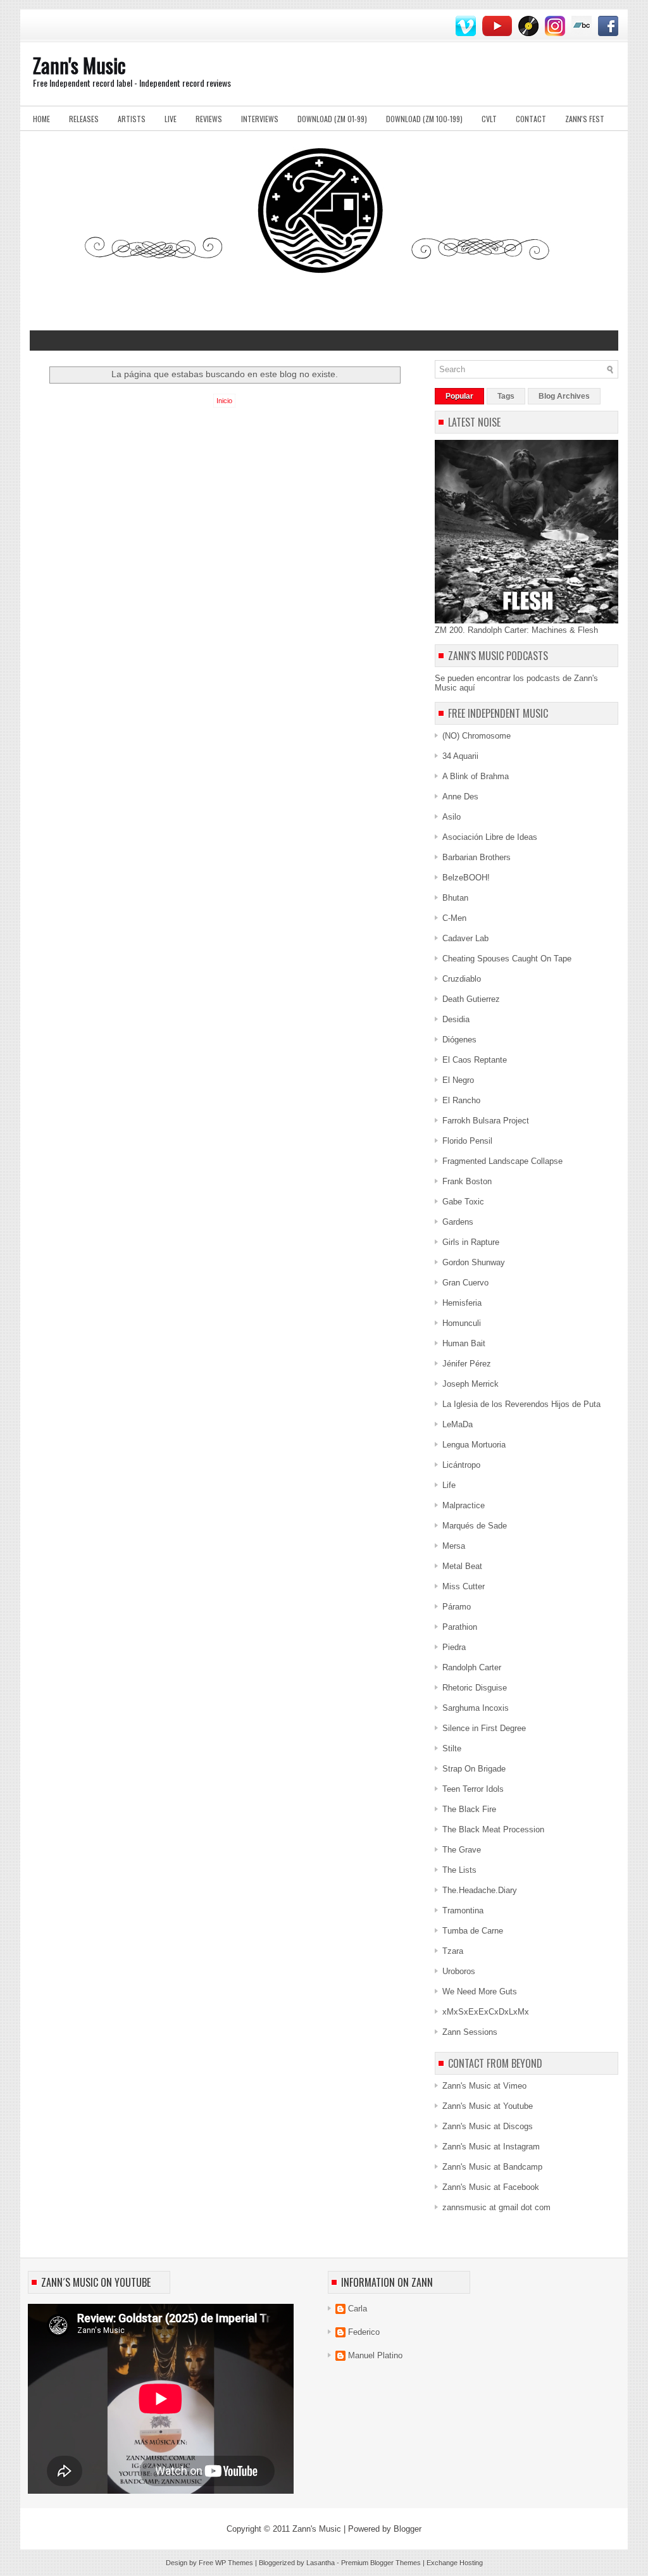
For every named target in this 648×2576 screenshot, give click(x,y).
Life (449, 1485)
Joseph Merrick (470, 1384)
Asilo (452, 817)
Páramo (457, 1607)
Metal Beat (462, 1566)
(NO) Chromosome (477, 736)
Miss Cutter (464, 1586)
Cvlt (489, 119)
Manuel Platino (375, 2355)
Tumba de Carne (473, 1931)
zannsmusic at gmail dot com (496, 2207)
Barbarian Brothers (477, 857)
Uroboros (459, 1971)
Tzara (453, 1951)
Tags (506, 396)
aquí (467, 688)
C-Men (454, 918)
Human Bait (464, 1343)
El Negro (458, 1080)
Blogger (408, 2529)
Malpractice (464, 1505)
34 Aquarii (460, 756)
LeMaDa (458, 1424)
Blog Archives (564, 396)
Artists (132, 119)
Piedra (454, 1647)
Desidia (456, 1019)
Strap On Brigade (474, 1769)
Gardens (458, 1222)
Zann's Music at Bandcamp (492, 2167)
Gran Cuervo (465, 1283)
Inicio (224, 401)
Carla (358, 2309)
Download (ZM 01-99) (332, 119)
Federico (364, 2332)
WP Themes (234, 2563)
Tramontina (463, 1910)
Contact (531, 119)
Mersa (454, 1546)
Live (171, 119)
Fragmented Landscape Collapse (502, 1161)
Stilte (452, 1748)
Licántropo (461, 1465)
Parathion (460, 1627)
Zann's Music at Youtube (488, 2106)
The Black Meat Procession (493, 1829)
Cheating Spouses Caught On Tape (507, 959)
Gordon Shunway (474, 1262)
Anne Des (460, 797)
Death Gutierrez (471, 999)
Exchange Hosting (455, 2563)
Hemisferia (462, 1303)
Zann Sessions (470, 2032)
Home (41, 119)
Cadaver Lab (465, 938)
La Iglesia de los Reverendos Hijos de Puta (521, 1404)
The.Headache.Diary (480, 1890)
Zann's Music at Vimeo (484, 2086)
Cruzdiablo (462, 979)
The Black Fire (469, 1809)
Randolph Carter (472, 1667)
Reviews (209, 119)
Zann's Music (79, 65)
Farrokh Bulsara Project (486, 1121)
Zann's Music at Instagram (491, 2147)
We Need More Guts (480, 1991)
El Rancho (461, 1100)
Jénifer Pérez (467, 1364)
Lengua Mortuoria (474, 1445)
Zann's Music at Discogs (488, 2126)
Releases (84, 119)
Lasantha (321, 2563)
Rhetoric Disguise (475, 1688)
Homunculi (462, 1323)
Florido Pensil (467, 1141)
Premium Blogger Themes (381, 2563)
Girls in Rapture (471, 1242)
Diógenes (459, 1040)
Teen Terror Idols (473, 1789)
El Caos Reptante (475, 1060)
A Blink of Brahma (476, 776)
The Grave (462, 1850)
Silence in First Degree (484, 1728)
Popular (459, 396)
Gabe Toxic (463, 1202)
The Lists (459, 1870)
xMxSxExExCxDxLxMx (486, 2012)
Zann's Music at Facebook (491, 2187)
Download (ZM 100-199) (424, 119)
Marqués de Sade (475, 1526)
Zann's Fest (585, 119)
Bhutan (455, 898)
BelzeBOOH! (466, 878)
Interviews (260, 119)
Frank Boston (467, 1181)
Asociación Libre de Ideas (490, 837)
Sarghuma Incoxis (476, 1708)
